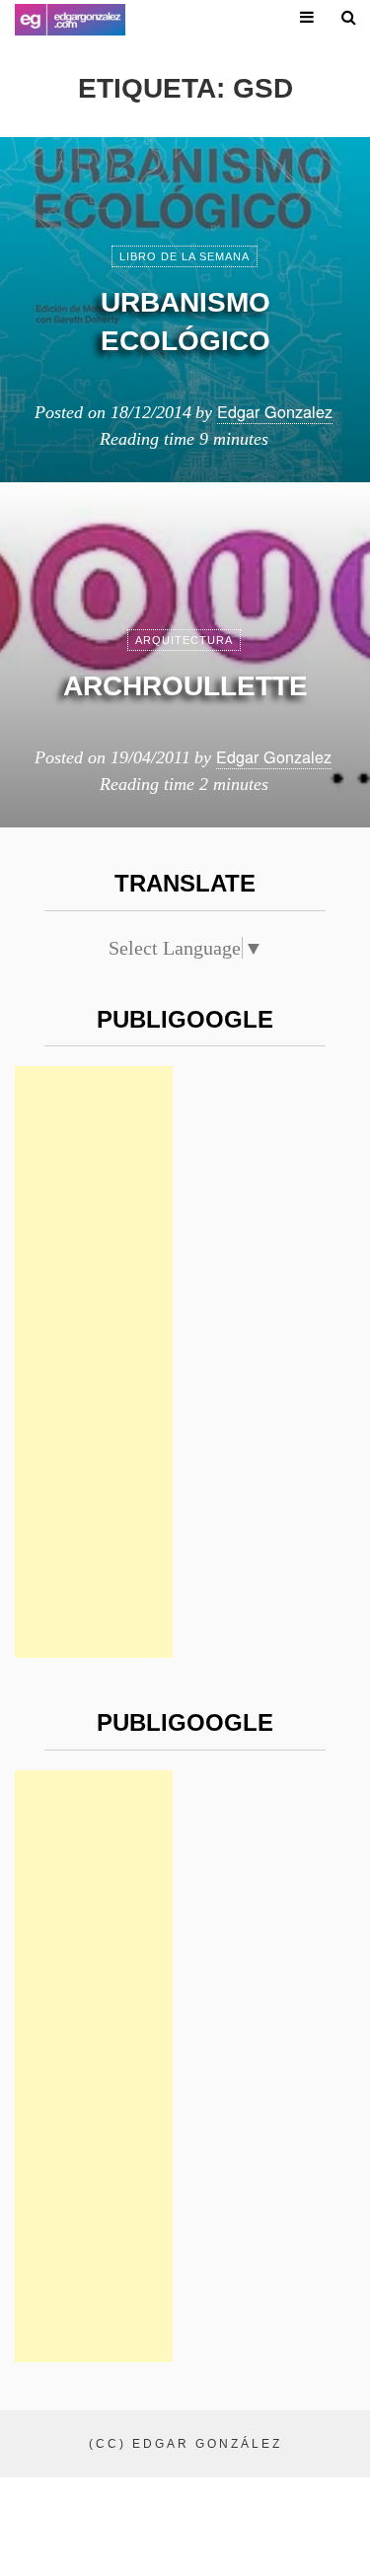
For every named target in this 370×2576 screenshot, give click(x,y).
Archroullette (185, 686)
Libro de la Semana (185, 256)
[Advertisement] (94, 1362)
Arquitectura (184, 640)
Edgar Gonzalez (275, 411)
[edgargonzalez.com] (70, 20)
